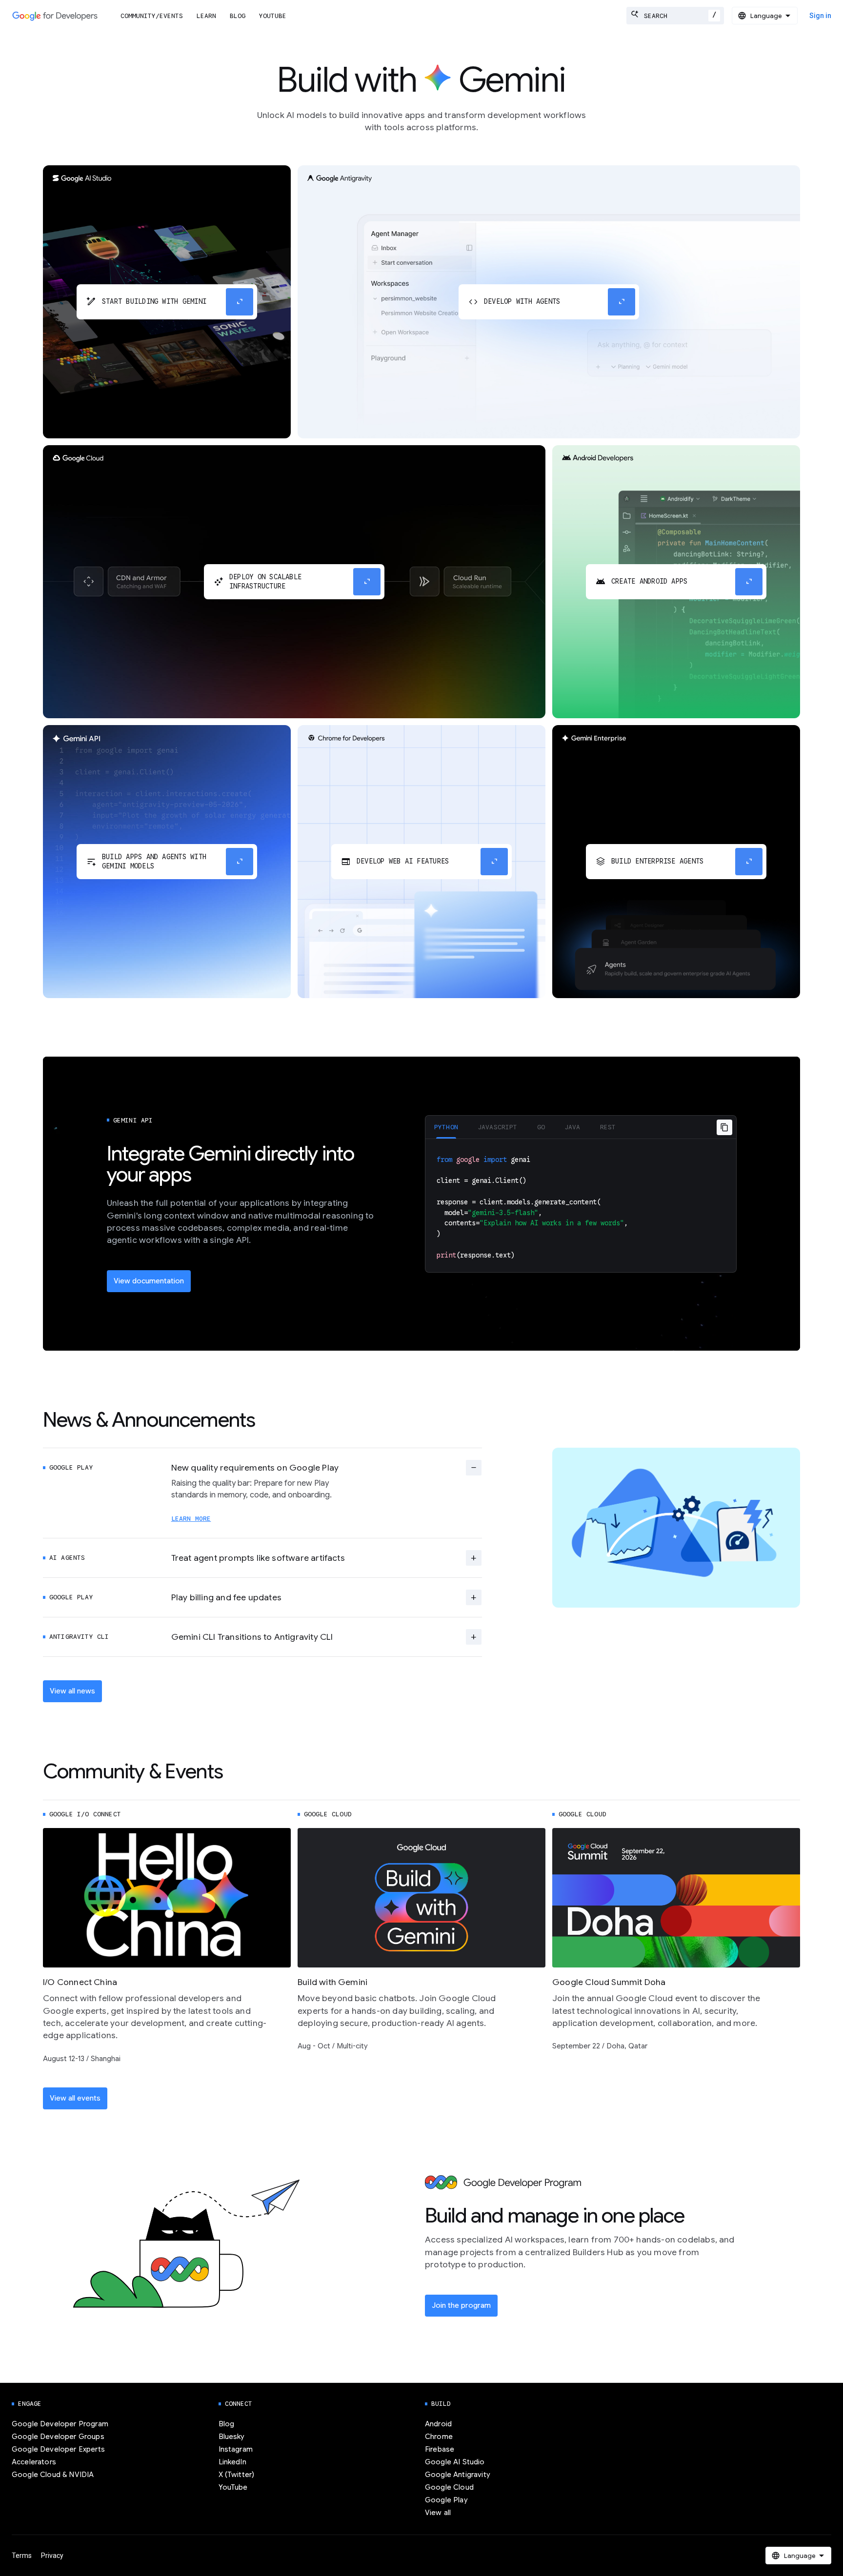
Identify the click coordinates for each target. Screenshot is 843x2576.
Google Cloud (449, 2487)
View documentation (149, 1281)
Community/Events (152, 16)
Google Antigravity (458, 2475)
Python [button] (446, 1127)
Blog (238, 16)
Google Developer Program (60, 2424)
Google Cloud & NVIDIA (53, 2475)
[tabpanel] (581, 1206)
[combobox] (675, 16)
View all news (72, 1691)
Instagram (236, 2449)
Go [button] (541, 1127)
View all (438, 2513)
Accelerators (34, 2462)
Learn (206, 16)
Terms (22, 2556)
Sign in (820, 16)
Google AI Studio (455, 2462)
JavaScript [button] (498, 1127)
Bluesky (232, 2437)
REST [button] (608, 1127)
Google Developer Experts (58, 2449)
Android (438, 2424)
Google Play (446, 2500)
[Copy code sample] (724, 1127)
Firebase (440, 2449)
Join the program (461, 2305)
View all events (75, 2098)
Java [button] (572, 1127)
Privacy (52, 2556)
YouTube (273, 16)
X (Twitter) (237, 2475)
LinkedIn (232, 2462)
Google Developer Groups (58, 2437)
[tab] (446, 1127)
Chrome (439, 2437)
